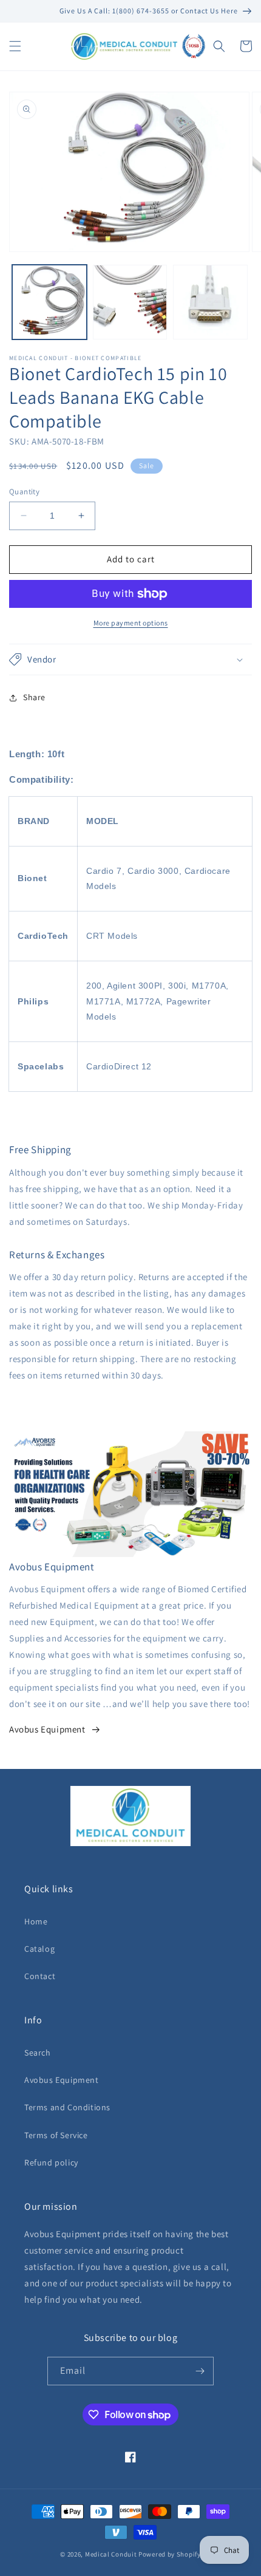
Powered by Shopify (170, 2554)
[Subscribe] (200, 2371)
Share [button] (34, 697)
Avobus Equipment (47, 1729)
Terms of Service (56, 2135)
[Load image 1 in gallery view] (49, 302)
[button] (15, 46)
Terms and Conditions (67, 2107)
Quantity (24, 492)
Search (38, 2053)
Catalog (39, 1949)
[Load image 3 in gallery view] (210, 302)
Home (36, 1921)
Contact (40, 1976)
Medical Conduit (111, 2554)
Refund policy (51, 2162)
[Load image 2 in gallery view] (130, 302)
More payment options (131, 623)
